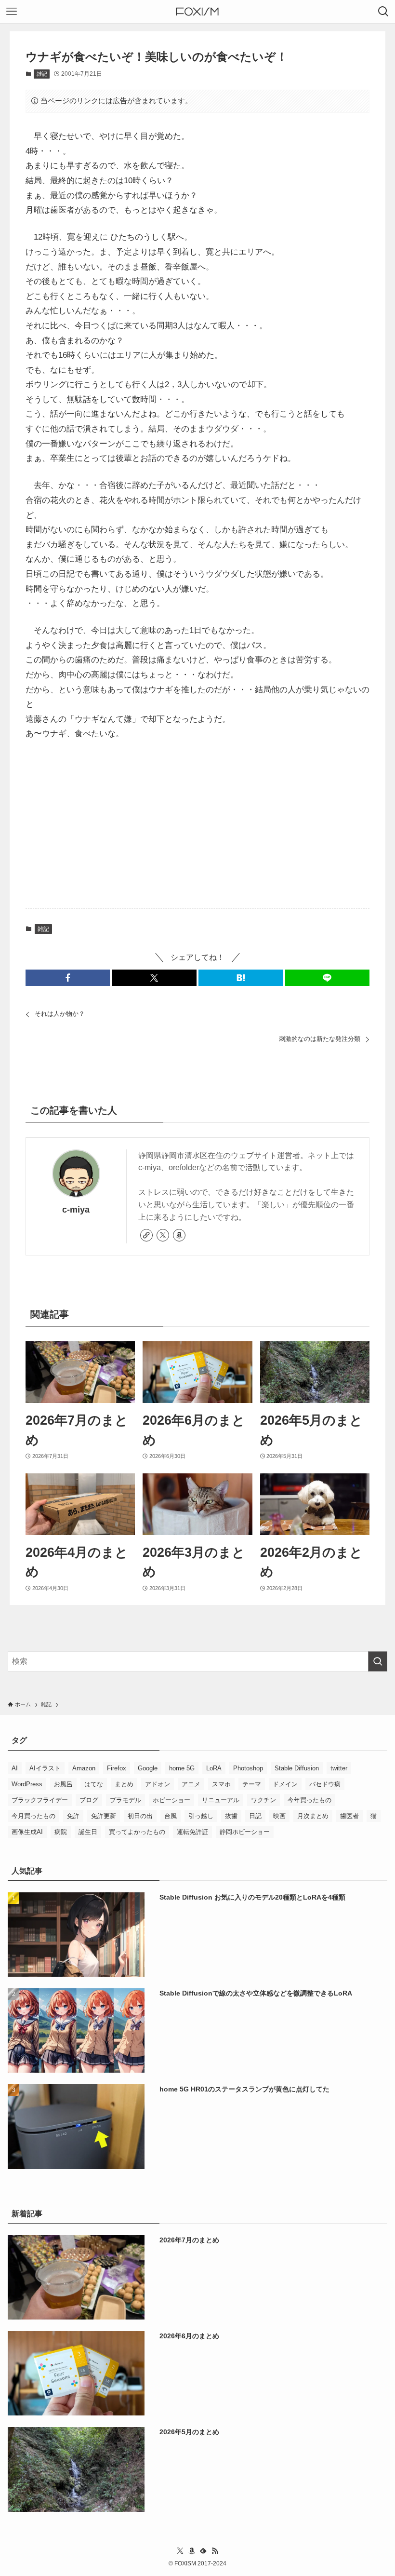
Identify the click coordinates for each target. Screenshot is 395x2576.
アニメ (191, 1784)
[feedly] (203, 2551)
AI (15, 1768)
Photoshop (248, 1768)
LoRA (214, 1768)
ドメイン (285, 1784)
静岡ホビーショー (245, 1832)
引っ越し (201, 1816)
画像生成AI (27, 1832)
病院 (61, 1832)
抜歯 (231, 1816)
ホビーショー (171, 1800)
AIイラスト (45, 1768)
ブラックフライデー (40, 1800)
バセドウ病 (325, 1784)
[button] (68, 978)
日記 (255, 1816)
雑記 (42, 74)
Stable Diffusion (297, 1768)
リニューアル (221, 1800)
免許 (73, 1816)
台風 (171, 1816)
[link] (146, 1235)
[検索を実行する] (378, 1661)
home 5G (182, 1768)
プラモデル (125, 1800)
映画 (279, 1816)
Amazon (84, 1768)
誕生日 (88, 1832)
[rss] (215, 2551)
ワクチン (263, 1800)
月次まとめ (313, 1816)
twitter (339, 1768)
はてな (94, 1784)
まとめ (124, 1784)
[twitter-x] (163, 1235)
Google (148, 1768)
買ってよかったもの (137, 1832)
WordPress (27, 1784)
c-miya (76, 1210)
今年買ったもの (309, 1800)
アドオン (158, 1784)
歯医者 (349, 1816)
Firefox (117, 1768)
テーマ (252, 1784)
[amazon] (179, 1235)
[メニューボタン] (12, 12)
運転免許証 (192, 1832)
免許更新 (104, 1816)
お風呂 (63, 1784)
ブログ (89, 1800)
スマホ (221, 1784)
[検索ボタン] (383, 12)
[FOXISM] (197, 12)
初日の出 (140, 1816)
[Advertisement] (197, 825)
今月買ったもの (33, 1816)
